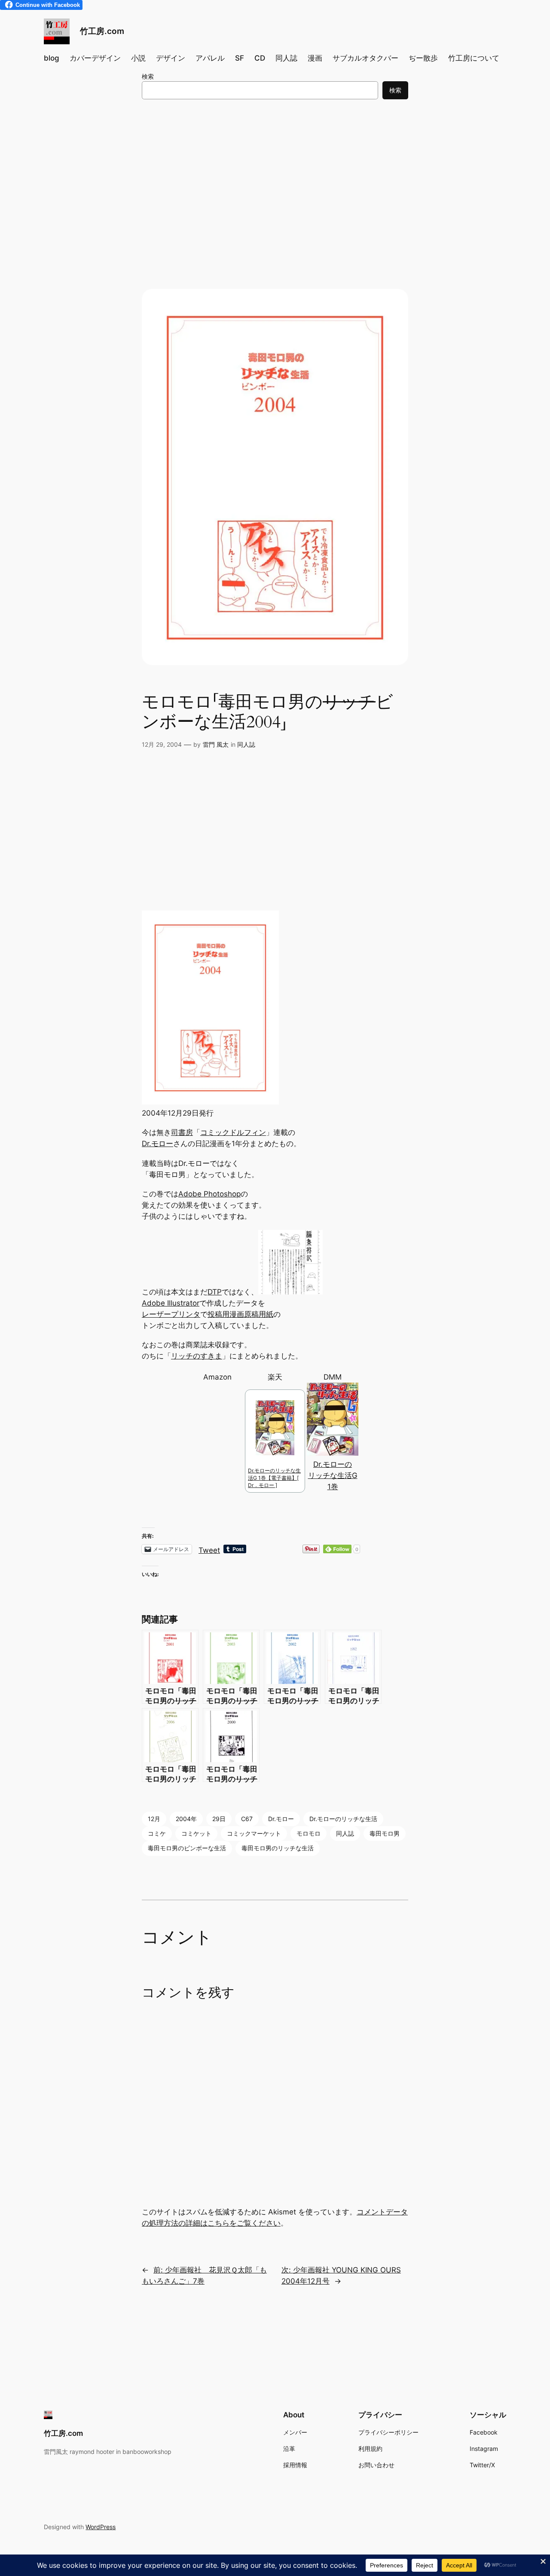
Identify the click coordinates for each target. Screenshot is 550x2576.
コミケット (196, 1833)
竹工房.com (102, 31)
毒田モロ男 (385, 1833)
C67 (247, 1819)
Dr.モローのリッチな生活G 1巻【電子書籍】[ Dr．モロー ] (274, 1478)
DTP (215, 1292)
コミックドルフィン (233, 1132)
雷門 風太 (216, 744)
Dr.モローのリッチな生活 (343, 1819)
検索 (148, 76)
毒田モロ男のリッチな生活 (278, 1848)
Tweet (209, 1549)
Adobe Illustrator (171, 1303)
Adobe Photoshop (209, 1194)
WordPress (101, 2527)
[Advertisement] (275, 176)
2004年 (186, 1819)
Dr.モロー (157, 1144)
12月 (154, 1819)
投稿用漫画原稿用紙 (240, 1314)
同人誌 (246, 744)
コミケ (157, 1833)
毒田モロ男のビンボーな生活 (187, 1848)
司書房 (182, 1132)
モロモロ (309, 1833)
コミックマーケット (254, 1833)
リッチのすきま (197, 1356)
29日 (219, 1819)
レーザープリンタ (171, 1314)
